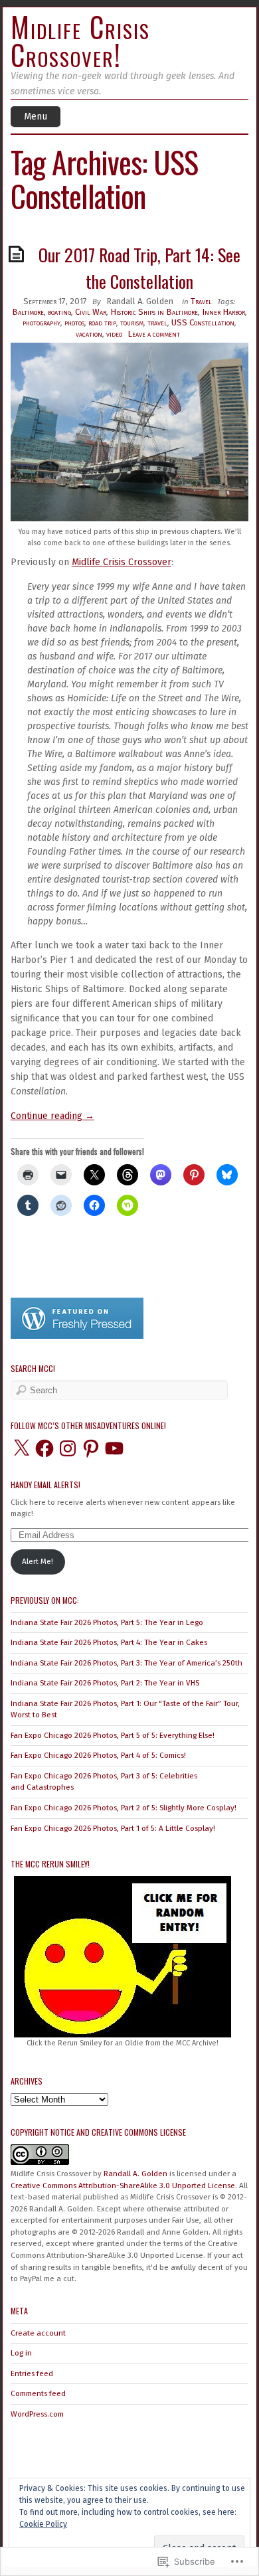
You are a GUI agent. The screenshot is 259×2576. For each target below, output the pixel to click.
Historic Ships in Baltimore (154, 312)
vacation (89, 334)
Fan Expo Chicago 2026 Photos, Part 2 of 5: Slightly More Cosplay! (124, 1808)
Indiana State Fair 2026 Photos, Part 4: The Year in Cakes (109, 1642)
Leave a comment (154, 334)
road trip (102, 322)
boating (59, 312)
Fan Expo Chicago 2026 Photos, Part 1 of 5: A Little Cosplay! (113, 1828)
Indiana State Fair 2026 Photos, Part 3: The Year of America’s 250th (127, 1663)
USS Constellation (203, 322)
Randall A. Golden (140, 301)
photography (42, 322)
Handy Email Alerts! (45, 1485)
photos (74, 322)
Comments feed (38, 2393)
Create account (38, 2333)
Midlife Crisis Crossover (122, 562)
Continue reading (52, 1116)
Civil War (91, 312)
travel (157, 322)
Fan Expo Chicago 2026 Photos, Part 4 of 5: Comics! (98, 1755)
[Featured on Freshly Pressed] (77, 1336)
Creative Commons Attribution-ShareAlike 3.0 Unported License (123, 2186)
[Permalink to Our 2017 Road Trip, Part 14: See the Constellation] (19, 253)
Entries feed (32, 2373)
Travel (201, 301)
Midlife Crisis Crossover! (80, 41)
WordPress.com (37, 2414)
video (114, 334)
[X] (21, 1448)
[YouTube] (114, 1448)
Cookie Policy (43, 2524)
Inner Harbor (223, 312)
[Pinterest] (91, 1448)
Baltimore (28, 312)
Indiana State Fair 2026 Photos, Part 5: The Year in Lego (107, 1622)
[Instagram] (68, 1448)
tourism (132, 322)
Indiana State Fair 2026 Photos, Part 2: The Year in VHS (105, 1683)
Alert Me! (38, 1561)
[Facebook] (44, 1448)
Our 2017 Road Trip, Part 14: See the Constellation (139, 268)
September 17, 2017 (55, 301)
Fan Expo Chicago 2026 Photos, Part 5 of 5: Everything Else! (113, 1735)
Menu (36, 117)
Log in (21, 2353)
